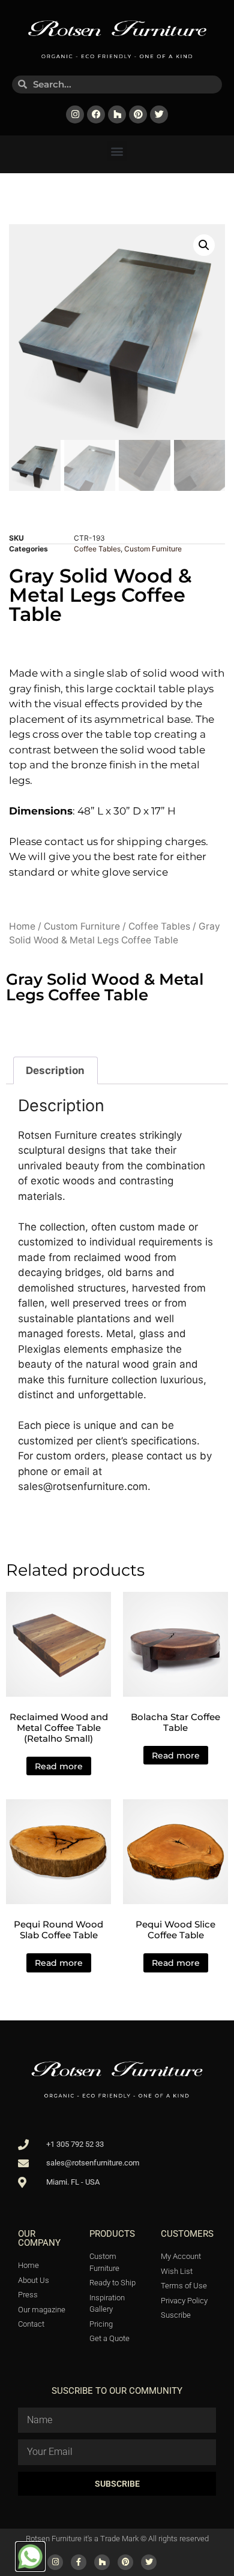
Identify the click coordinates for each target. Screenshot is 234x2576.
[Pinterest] (138, 114)
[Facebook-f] (79, 2562)
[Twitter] (159, 114)
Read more (59, 1766)
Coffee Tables (97, 549)
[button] (117, 151)
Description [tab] (55, 1070)
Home (22, 926)
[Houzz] (117, 114)
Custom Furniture (153, 549)
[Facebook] (96, 114)
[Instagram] (75, 114)
